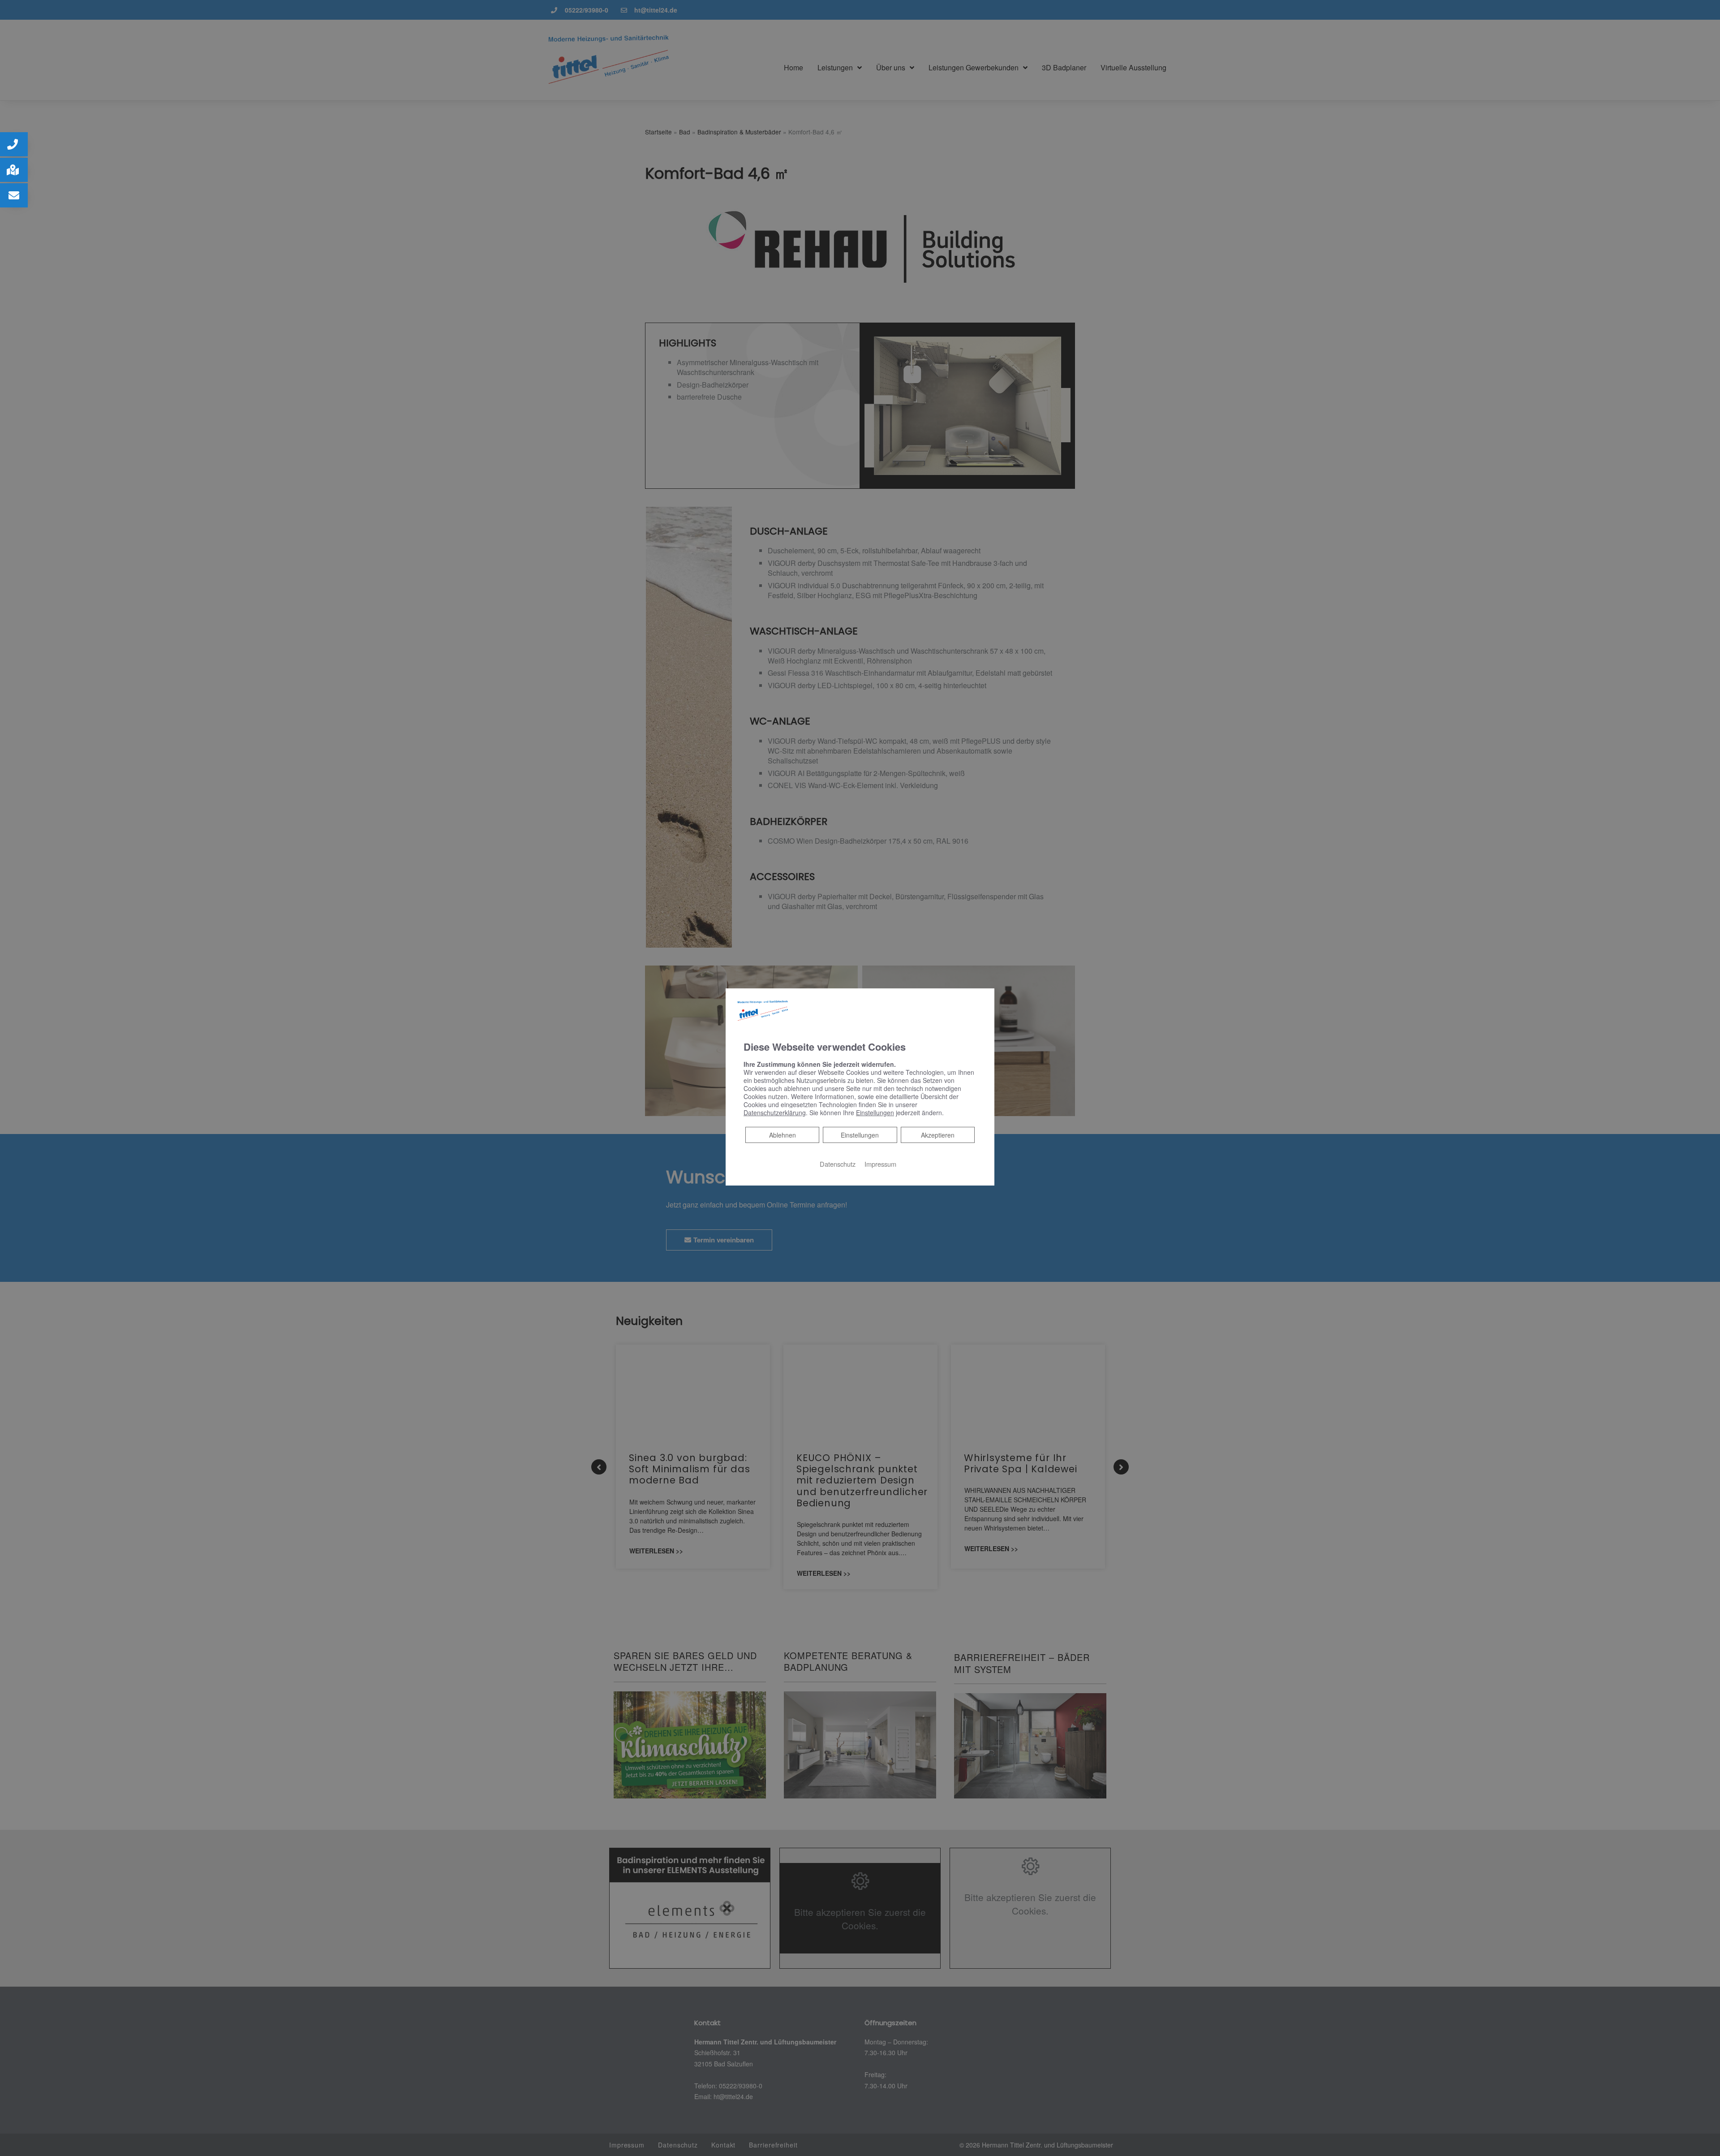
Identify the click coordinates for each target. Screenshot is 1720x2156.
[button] (14, 144)
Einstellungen (860, 1135)
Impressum (880, 1164)
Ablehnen (782, 1135)
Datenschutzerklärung (775, 1112)
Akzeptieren (938, 1135)
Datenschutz (838, 1164)
